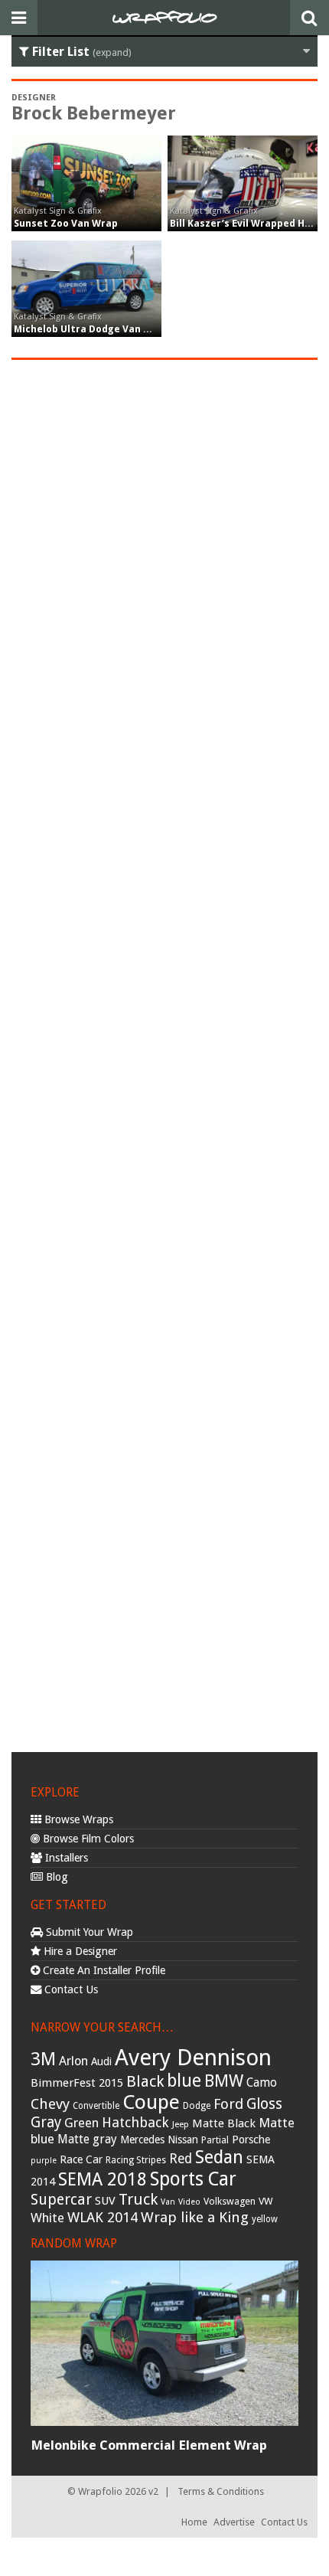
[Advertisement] (164, 1054)
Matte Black (224, 2123)
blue (184, 2081)
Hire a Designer (79, 1951)
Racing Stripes (136, 2160)
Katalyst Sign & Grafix (58, 211)
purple (44, 2161)
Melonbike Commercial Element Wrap (149, 2445)
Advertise (234, 2522)
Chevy (50, 2104)
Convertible (96, 2106)
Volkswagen (230, 2201)
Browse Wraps (77, 1819)
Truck (138, 2199)
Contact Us (70, 1989)
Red (181, 2159)
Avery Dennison (193, 2058)
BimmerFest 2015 (77, 2083)
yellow (265, 2219)
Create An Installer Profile (103, 1970)
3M (43, 2059)
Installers (65, 1858)
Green (81, 2123)
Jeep (181, 2124)
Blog (55, 1877)
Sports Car (193, 2179)
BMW (224, 2081)
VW (266, 2201)
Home (194, 2522)
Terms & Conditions (221, 2491)
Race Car (81, 2159)
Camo (262, 2083)
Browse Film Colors (87, 1839)
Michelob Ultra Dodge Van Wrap (91, 329)
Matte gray (87, 2139)
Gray (46, 2122)
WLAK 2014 (103, 2217)
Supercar (61, 2200)
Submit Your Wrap (88, 1932)
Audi (101, 2061)
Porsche (251, 2140)
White (47, 2218)
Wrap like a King (195, 2217)
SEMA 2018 (103, 2179)
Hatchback (135, 2122)
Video (189, 2202)
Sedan (219, 2157)
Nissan (183, 2140)
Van (168, 2202)
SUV (105, 2201)
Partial (215, 2140)
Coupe (151, 2102)
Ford (228, 2104)
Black (145, 2081)
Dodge (197, 2106)
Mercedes (142, 2140)
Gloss (264, 2104)
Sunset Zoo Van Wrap (66, 223)
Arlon (73, 2061)
